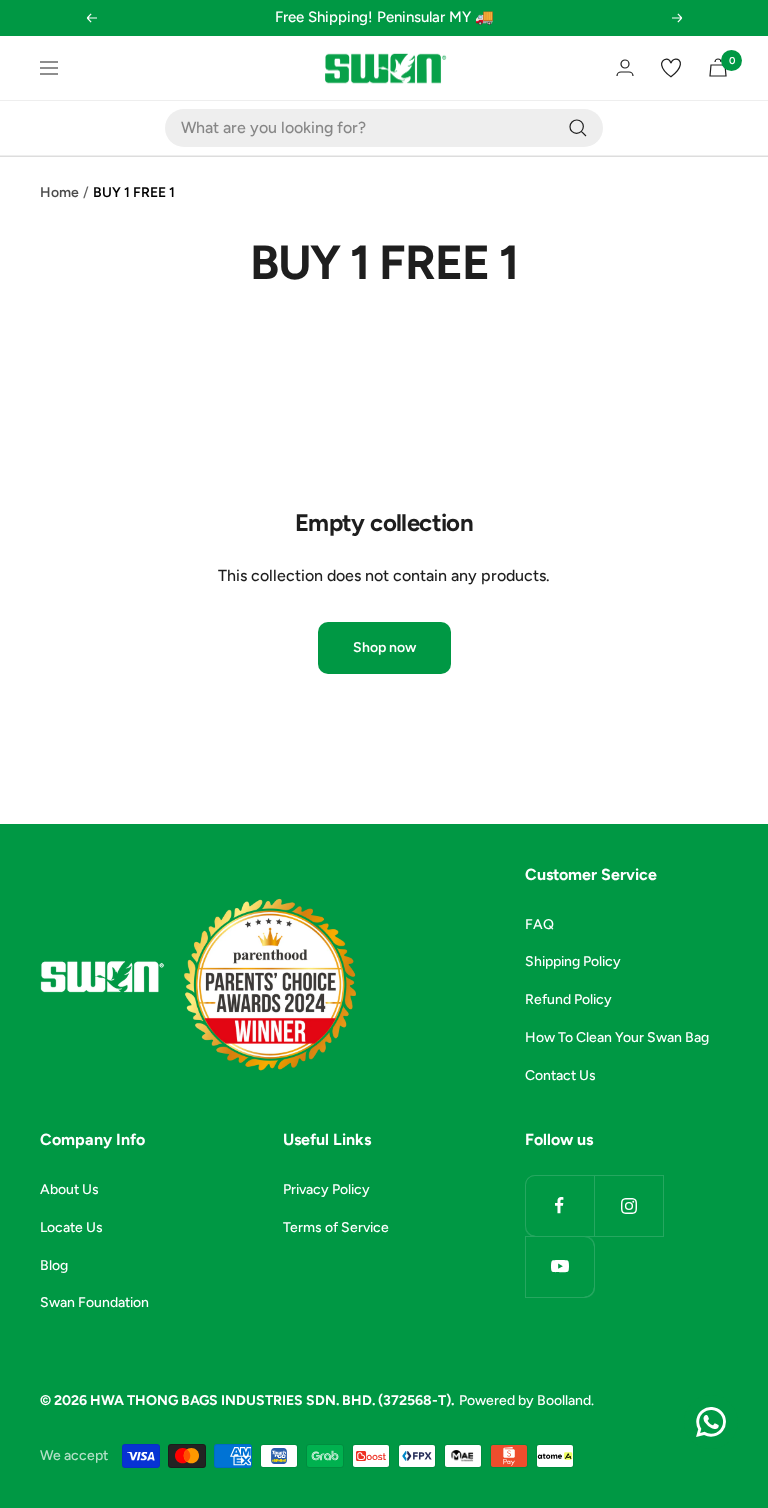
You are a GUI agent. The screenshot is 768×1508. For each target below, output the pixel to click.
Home (59, 192)
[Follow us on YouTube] (559, 1266)
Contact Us (560, 1075)
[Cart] (718, 67)
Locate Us (71, 1227)
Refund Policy (568, 999)
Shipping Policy (573, 961)
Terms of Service (336, 1227)
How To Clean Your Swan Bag (617, 1037)
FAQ (539, 924)
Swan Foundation (94, 1302)
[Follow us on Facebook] (559, 1205)
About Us (69, 1189)
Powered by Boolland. (526, 1400)
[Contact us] (711, 1422)
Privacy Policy (326, 1189)
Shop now (384, 647)
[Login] (625, 67)
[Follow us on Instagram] (628, 1205)
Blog (54, 1265)
